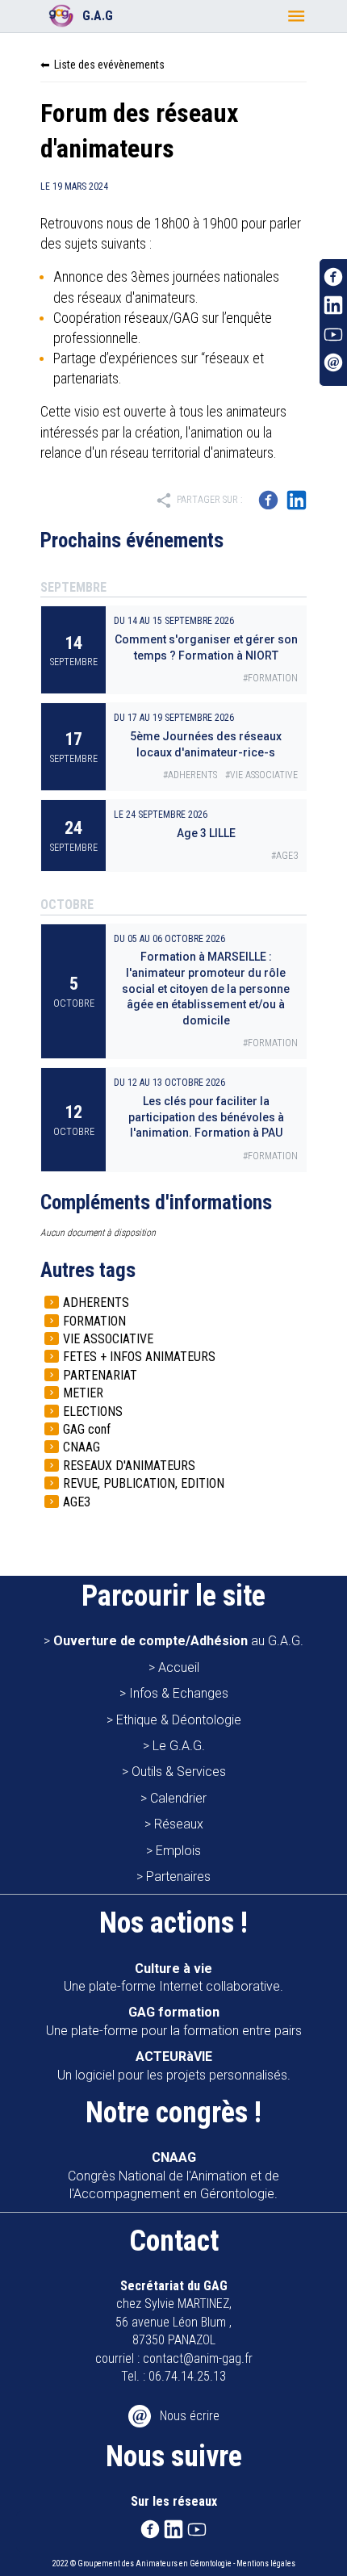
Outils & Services (179, 1772)
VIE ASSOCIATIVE (108, 1339)
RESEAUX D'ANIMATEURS (129, 1466)
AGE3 (77, 1502)
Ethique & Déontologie (179, 1720)
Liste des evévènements (109, 65)
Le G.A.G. (179, 1746)
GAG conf (87, 1429)
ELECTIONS (93, 1412)
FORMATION (94, 1321)
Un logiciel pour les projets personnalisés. (174, 2065)
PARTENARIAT (100, 1375)
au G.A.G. (178, 1641)
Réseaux (179, 1824)
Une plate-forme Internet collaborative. (173, 1977)
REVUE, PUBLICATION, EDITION (144, 1483)
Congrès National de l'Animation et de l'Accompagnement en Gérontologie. (173, 2176)
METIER (83, 1393)
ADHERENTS (96, 1303)
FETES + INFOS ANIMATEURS (139, 1357)
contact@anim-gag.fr (198, 2358)
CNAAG (82, 1447)
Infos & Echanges (179, 1693)
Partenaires (178, 1877)
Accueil (179, 1667)
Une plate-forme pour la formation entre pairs (174, 2021)
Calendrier (178, 1798)
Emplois (178, 1851)
